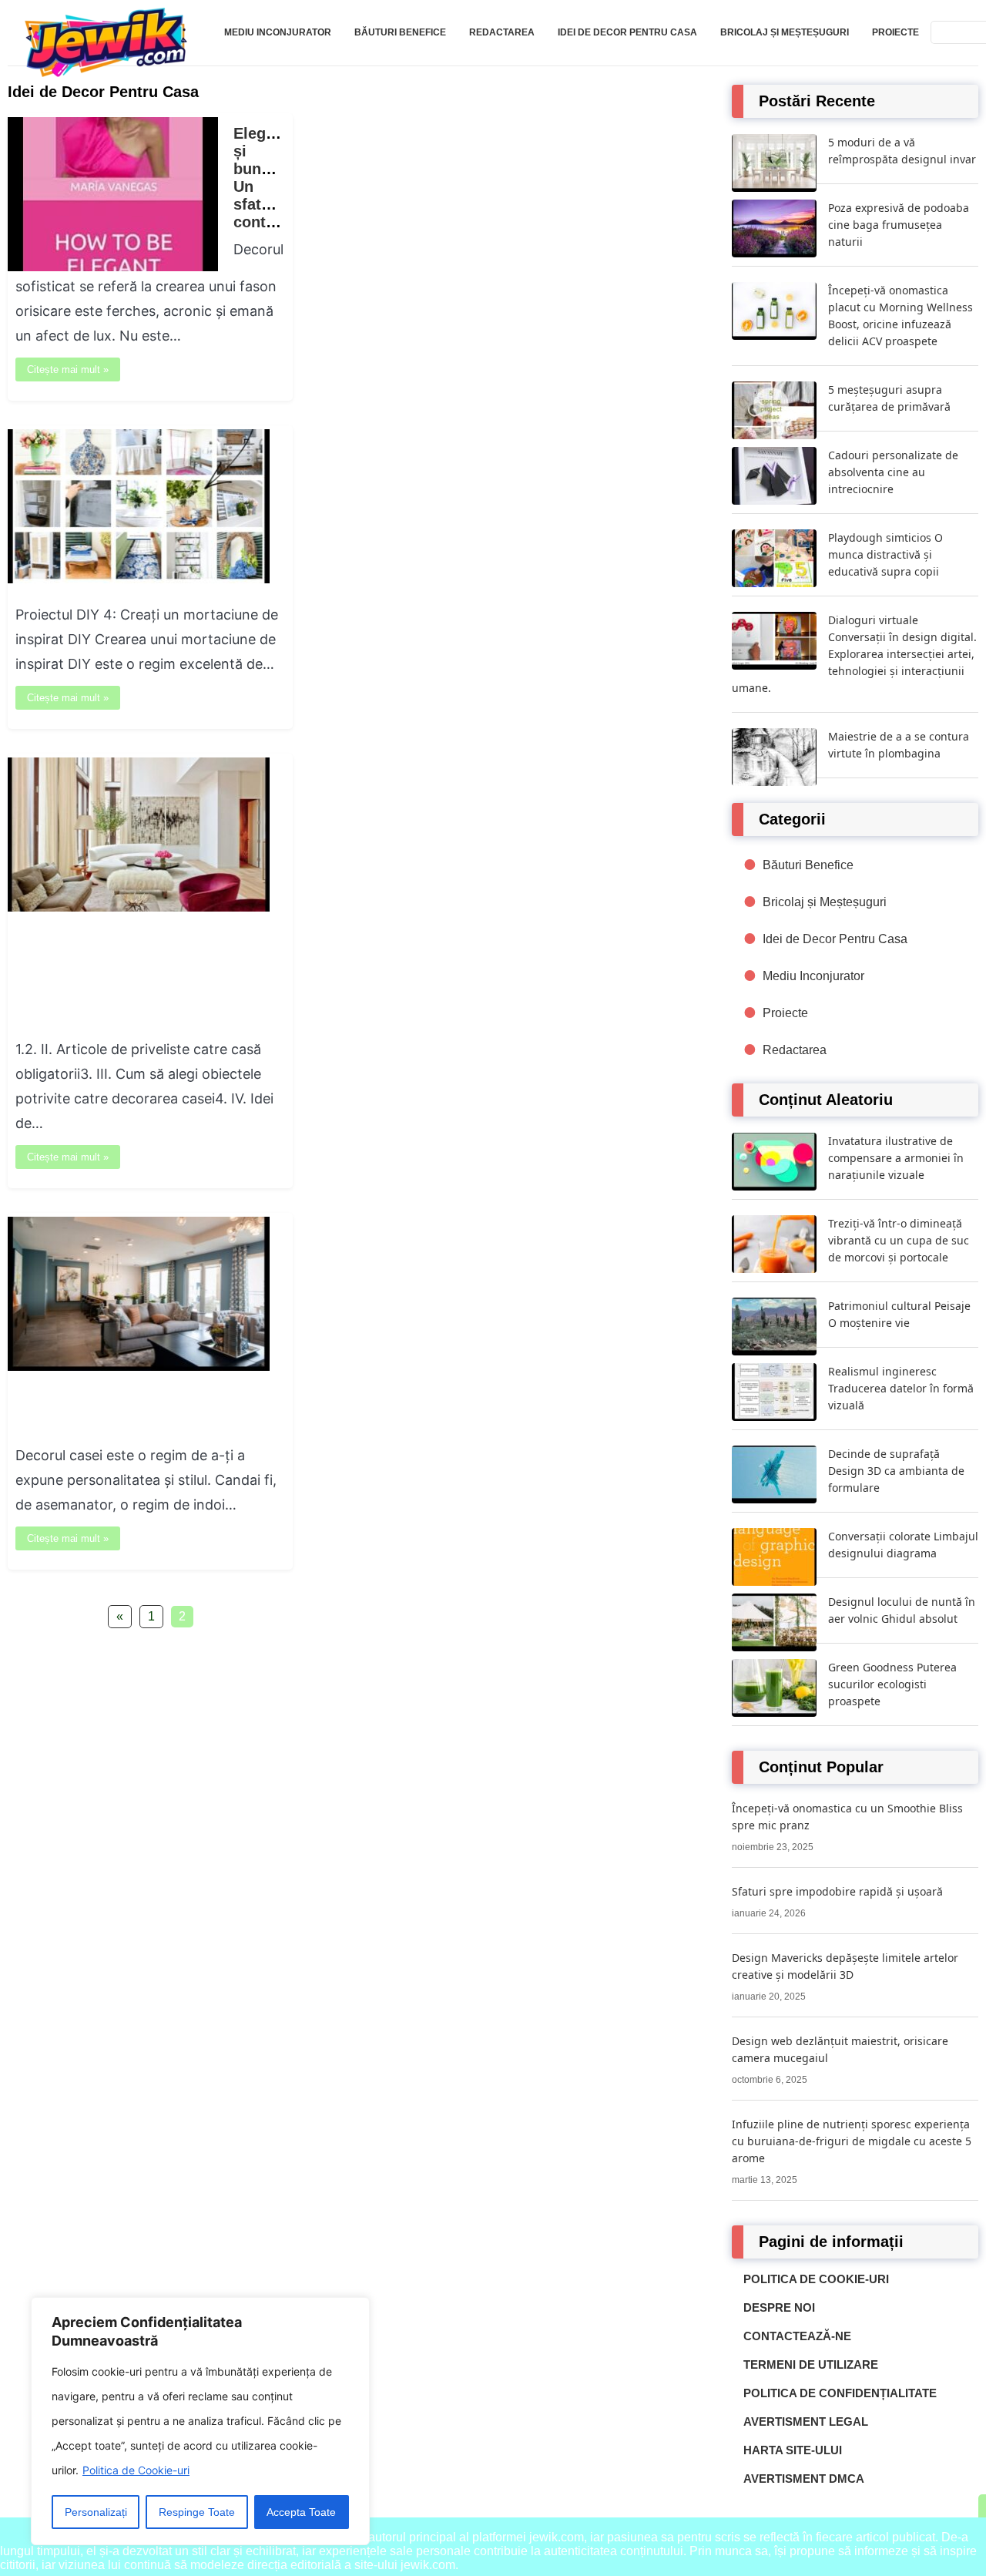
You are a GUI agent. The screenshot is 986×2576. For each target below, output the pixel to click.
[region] (200, 2421)
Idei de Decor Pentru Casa (627, 32)
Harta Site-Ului (793, 2450)
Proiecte (895, 32)
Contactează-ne (797, 2336)
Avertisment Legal (806, 2422)
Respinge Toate (197, 2512)
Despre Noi (779, 2307)
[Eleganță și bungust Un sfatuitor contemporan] (113, 267)
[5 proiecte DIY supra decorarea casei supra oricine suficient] (139, 579)
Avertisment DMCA (804, 2479)
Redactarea (502, 32)
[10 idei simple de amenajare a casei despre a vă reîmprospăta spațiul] (139, 1367)
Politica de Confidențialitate (840, 2393)
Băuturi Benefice (400, 32)
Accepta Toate (301, 2512)
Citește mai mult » (68, 369)
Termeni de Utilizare (811, 2364)
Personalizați (96, 2512)
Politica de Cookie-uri (136, 2470)
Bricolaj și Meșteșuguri (785, 32)
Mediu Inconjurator (278, 32)
